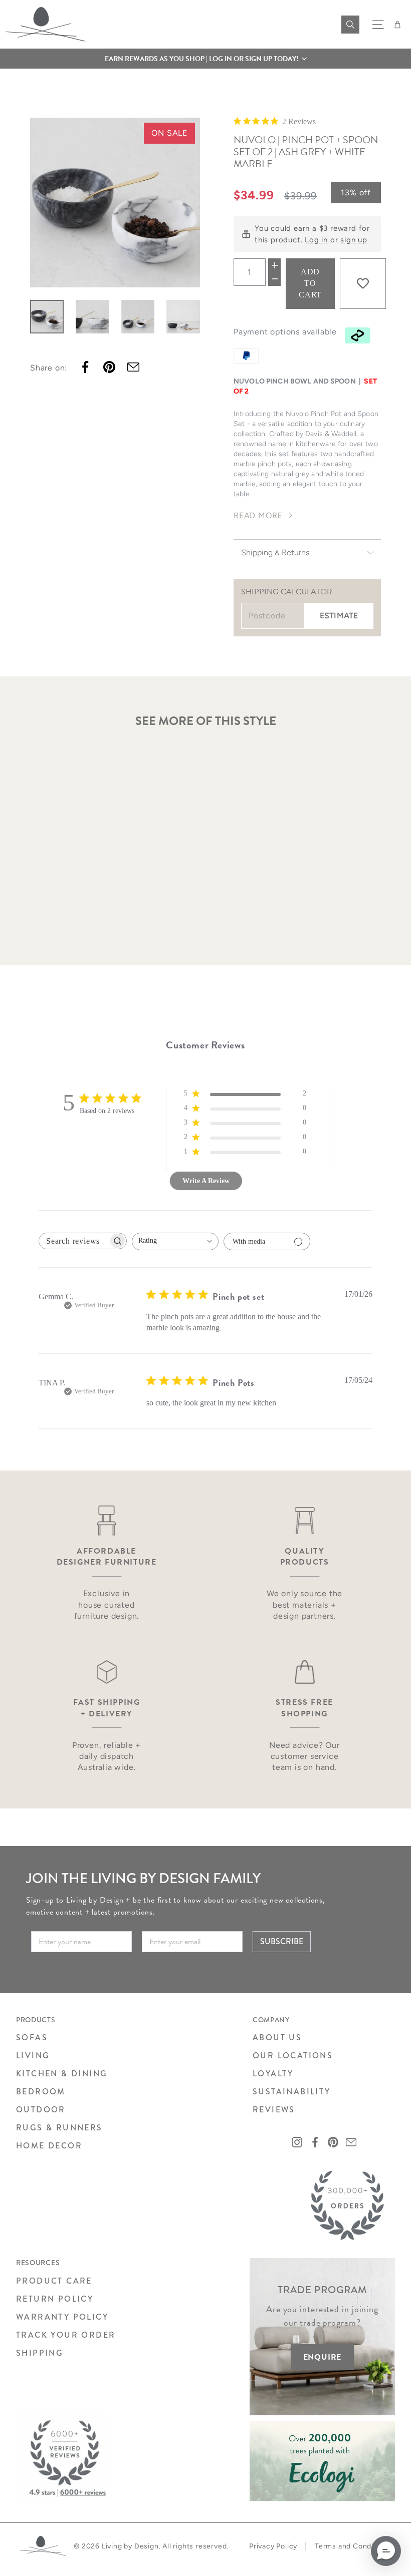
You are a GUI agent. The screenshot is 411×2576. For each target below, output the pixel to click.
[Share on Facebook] (85, 367)
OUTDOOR (41, 2110)
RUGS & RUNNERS (59, 2128)
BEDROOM (41, 2092)
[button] (205, 59)
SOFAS (32, 2038)
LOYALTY (273, 2074)
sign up (354, 240)
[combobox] (175, 1241)
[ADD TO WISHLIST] (363, 283)
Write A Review (206, 1181)
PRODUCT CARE (54, 2281)
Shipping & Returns (275, 553)
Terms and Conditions (353, 2546)
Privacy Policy (273, 2546)
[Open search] (350, 25)
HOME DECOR (49, 2146)
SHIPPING (40, 2353)
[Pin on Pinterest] (109, 367)
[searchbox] (74, 1241)
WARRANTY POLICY (62, 2317)
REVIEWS (274, 2110)
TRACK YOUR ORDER (66, 2335)
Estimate (339, 616)
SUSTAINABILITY (292, 2092)
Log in (316, 240)
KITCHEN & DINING (62, 2074)
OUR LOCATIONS (293, 2056)
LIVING (33, 2056)
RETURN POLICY (55, 2299)
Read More (258, 515)
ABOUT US (277, 2038)
